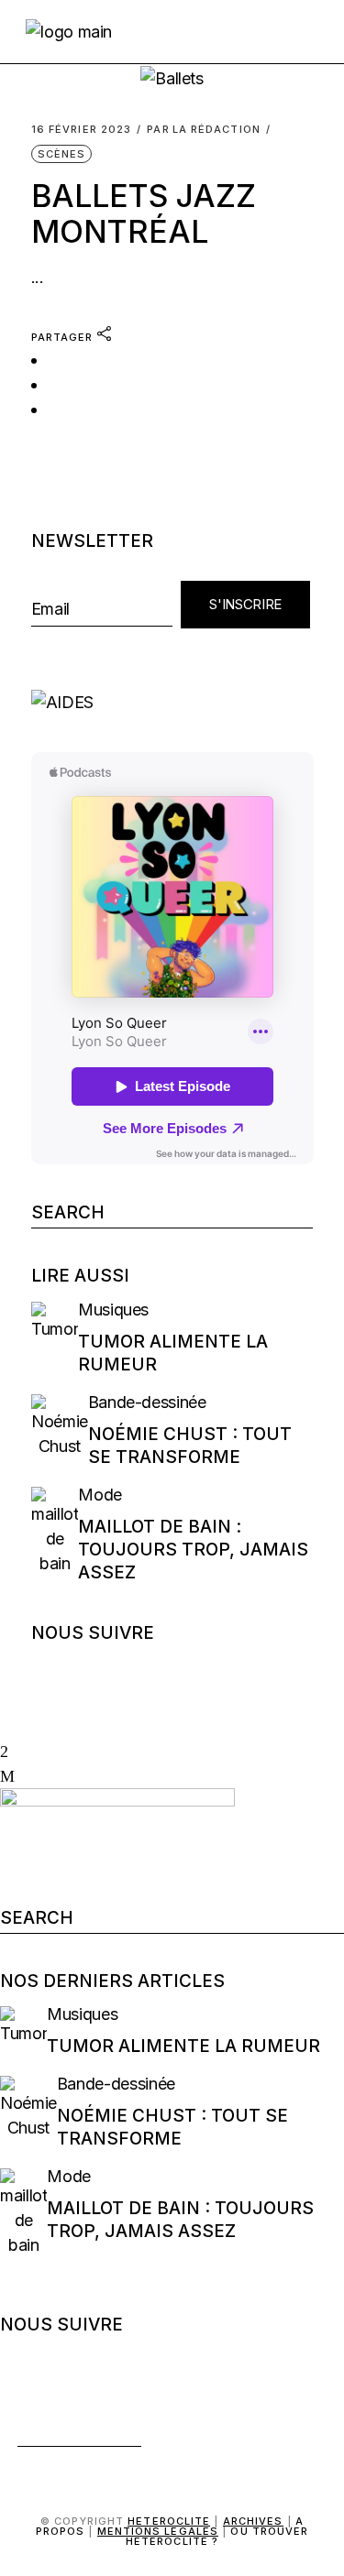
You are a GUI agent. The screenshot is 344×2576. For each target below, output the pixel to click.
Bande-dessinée (147, 1402)
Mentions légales (158, 2531)
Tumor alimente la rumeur (183, 2046)
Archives (253, 2521)
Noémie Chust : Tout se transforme (190, 1446)
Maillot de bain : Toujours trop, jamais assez (193, 1550)
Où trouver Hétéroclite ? (217, 2536)
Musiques (113, 1310)
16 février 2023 (82, 130)
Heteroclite (169, 2521)
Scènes (62, 154)
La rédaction (204, 130)
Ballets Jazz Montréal (144, 213)
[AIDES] (172, 702)
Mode (100, 1495)
